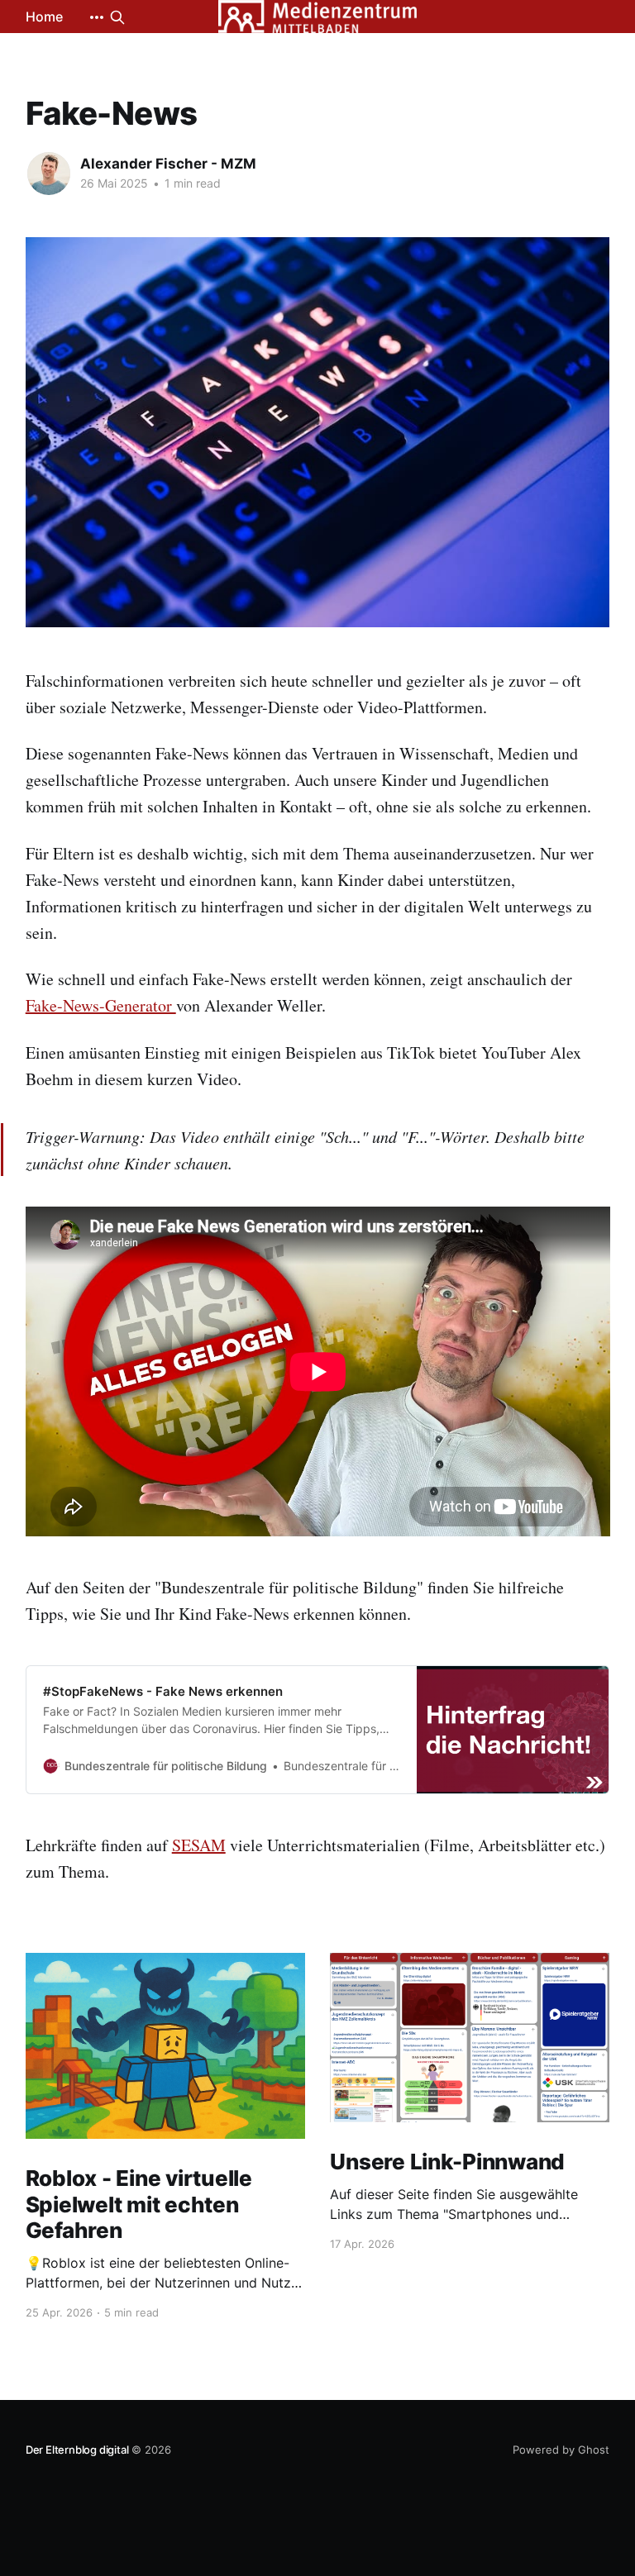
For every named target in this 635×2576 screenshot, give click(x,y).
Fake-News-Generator (101, 1005)
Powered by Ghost (561, 2450)
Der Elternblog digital (77, 2450)
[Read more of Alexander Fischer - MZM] (49, 174)
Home (44, 17)
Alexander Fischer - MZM (168, 164)
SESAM (199, 1845)
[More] (97, 17)
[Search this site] (117, 17)
